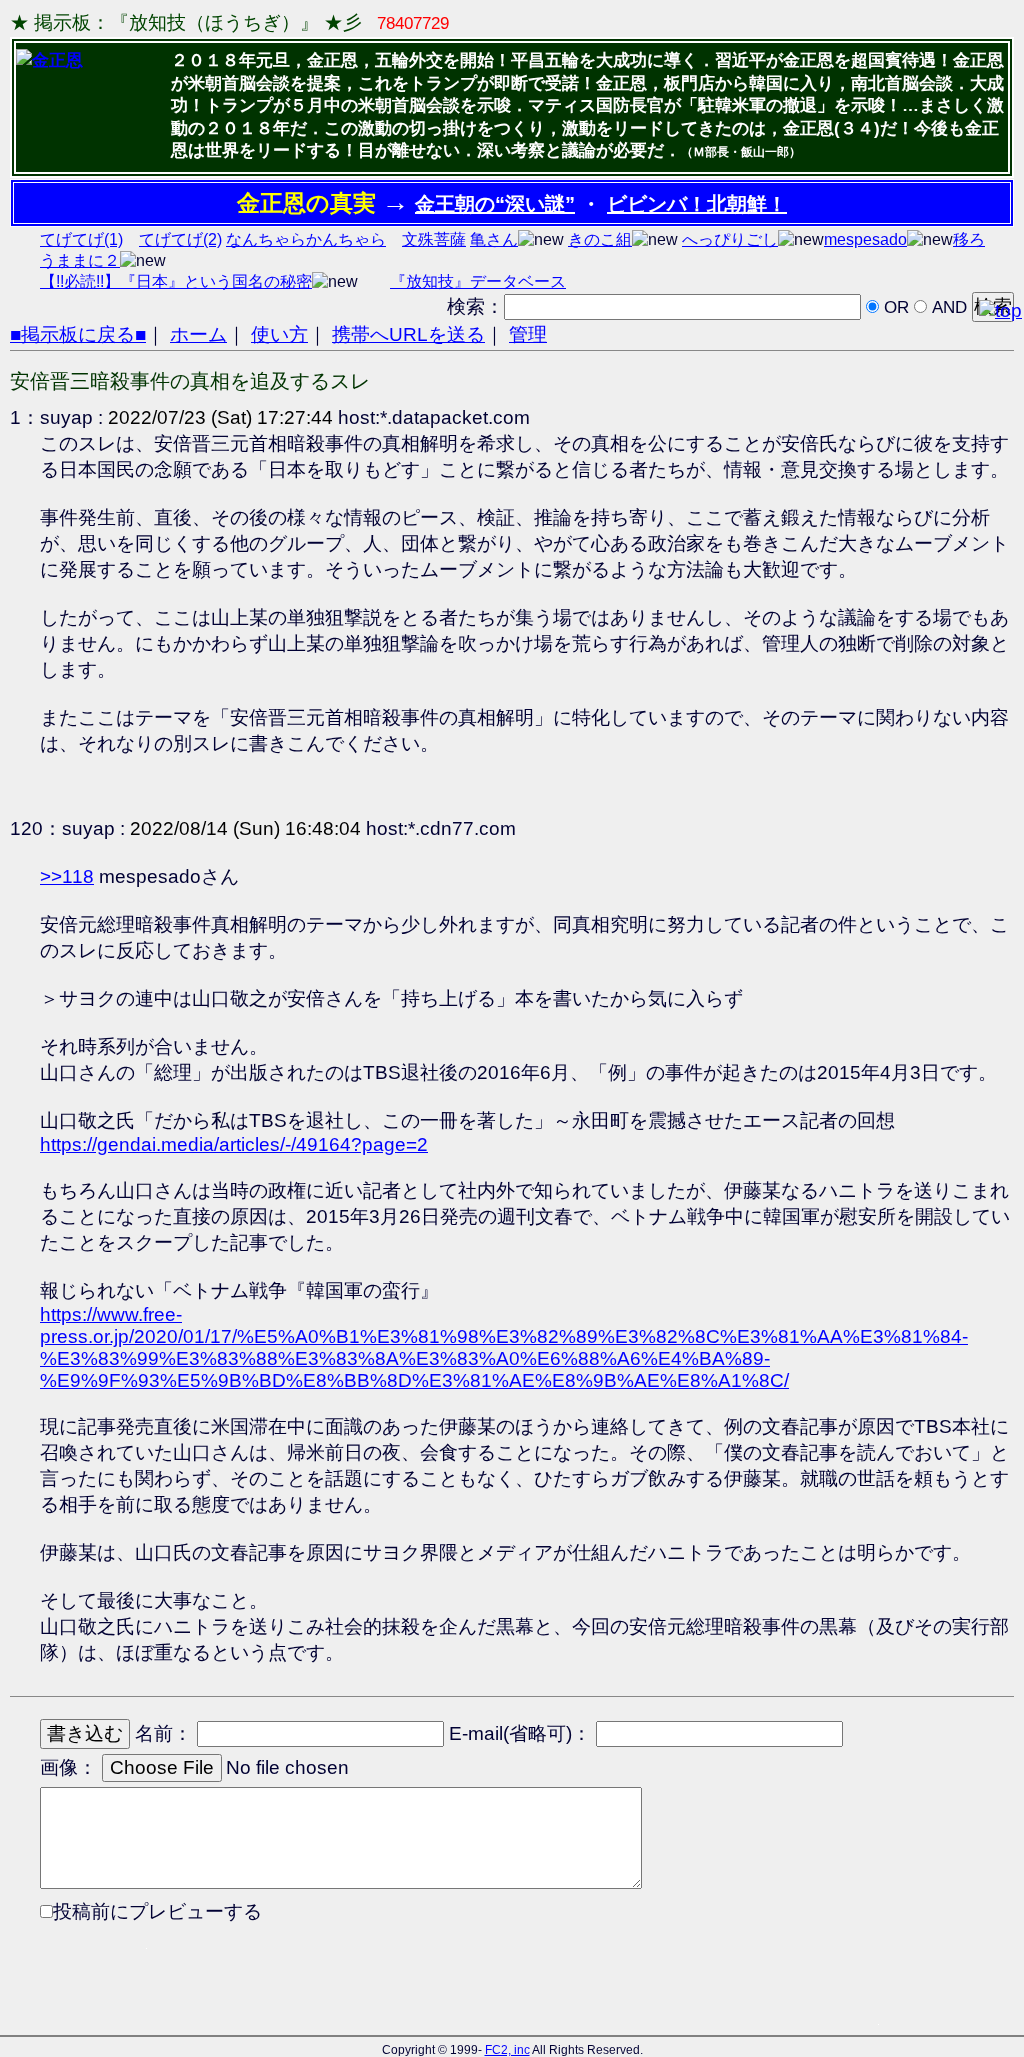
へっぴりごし (730, 239)
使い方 (279, 334)
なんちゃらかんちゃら (306, 239)
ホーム (198, 334)
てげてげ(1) (81, 239)
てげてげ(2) (180, 239)
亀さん (494, 239)
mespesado (865, 239)
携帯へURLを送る (408, 334)
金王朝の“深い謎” (495, 204)
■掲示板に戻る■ (78, 334)
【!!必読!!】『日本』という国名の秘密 (176, 281)
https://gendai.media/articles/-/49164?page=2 (234, 1144)
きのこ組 (600, 239)
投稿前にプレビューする (157, 1911)
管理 (528, 334)
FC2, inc (507, 2050)
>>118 (67, 876)
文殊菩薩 (434, 239)
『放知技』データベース (478, 281)
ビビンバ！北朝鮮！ (697, 204)
